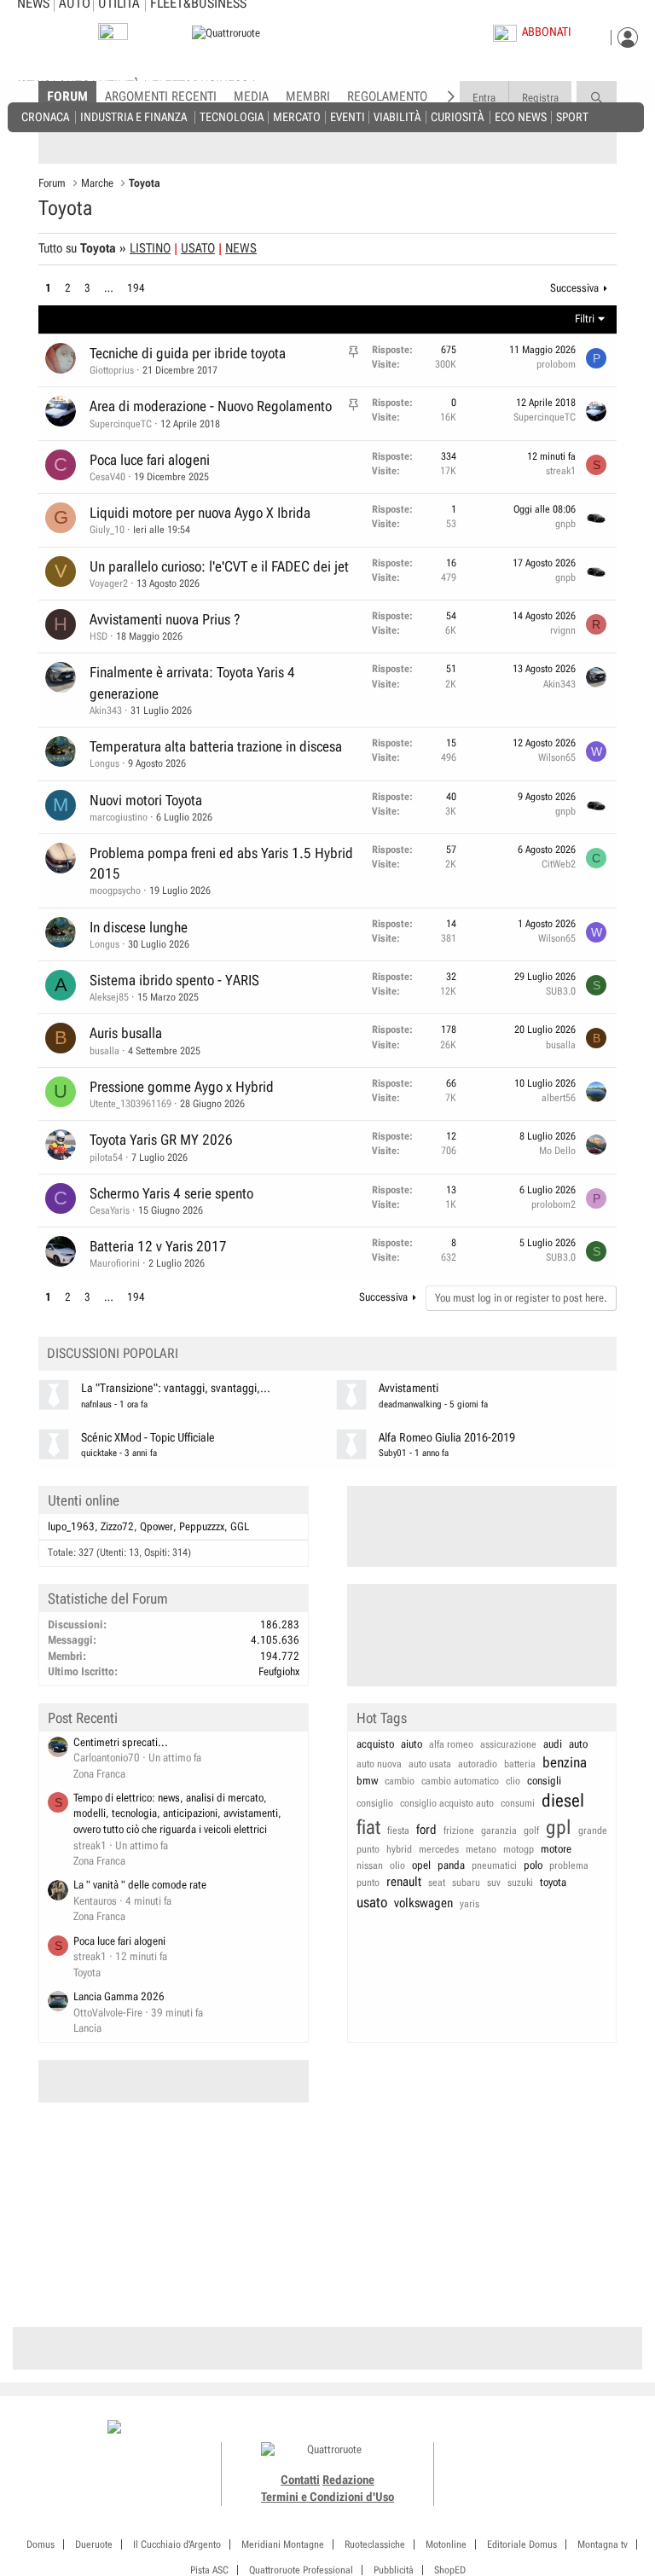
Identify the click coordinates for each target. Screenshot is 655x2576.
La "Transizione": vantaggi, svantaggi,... (176, 1388)
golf (531, 1830)
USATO (198, 248)
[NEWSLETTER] (113, 35)
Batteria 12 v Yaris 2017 (158, 1246)
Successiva (574, 288)
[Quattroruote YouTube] (550, 2428)
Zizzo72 (117, 1526)
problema (569, 1865)
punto (368, 1883)
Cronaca (45, 116)
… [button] (109, 288)
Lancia (87, 2028)
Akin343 (106, 711)
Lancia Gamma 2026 (119, 1996)
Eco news (521, 116)
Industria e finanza (133, 116)
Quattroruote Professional (301, 2570)
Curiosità (457, 116)
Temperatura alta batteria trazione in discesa (216, 746)
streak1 (561, 471)
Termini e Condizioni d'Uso (327, 2497)
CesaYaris (110, 1210)
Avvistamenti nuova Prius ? (165, 619)
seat (437, 1883)
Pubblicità (394, 2570)
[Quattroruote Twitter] (568, 2428)
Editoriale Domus (522, 2544)
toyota (553, 1882)
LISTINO (150, 248)
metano (481, 1849)
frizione (459, 1830)
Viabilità (397, 116)
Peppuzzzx (202, 1526)
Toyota (87, 1973)
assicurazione (508, 1744)
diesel (563, 1801)
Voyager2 (109, 583)
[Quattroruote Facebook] (492, 2428)
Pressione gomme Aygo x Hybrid (182, 1087)
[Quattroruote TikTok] (530, 2428)
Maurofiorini (115, 1263)
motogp (519, 1849)
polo (533, 1865)
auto (578, 1744)
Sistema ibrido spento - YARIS (174, 980)
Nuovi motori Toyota (146, 800)
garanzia (499, 1830)
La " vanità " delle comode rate (140, 1885)
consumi (518, 1803)
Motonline (446, 2544)
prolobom (556, 364)
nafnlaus (96, 1404)
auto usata (430, 1764)
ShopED (450, 2570)
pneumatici (494, 1865)
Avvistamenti (409, 1388)
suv (494, 1883)
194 (136, 288)
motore (556, 1849)
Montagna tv (603, 2544)
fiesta (398, 1830)
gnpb (565, 524)
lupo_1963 (71, 1526)
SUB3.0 (561, 991)
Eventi (348, 116)
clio (513, 1781)
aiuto (412, 1744)
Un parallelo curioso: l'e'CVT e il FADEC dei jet (219, 566)
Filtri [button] (585, 319)
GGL (240, 1526)
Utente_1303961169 (130, 1104)
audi (553, 1744)
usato (372, 1902)
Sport (572, 116)
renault (404, 1882)
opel (421, 1865)
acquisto (375, 1744)
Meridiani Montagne (283, 2544)
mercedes (439, 1849)
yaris (470, 1904)
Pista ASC (209, 2570)
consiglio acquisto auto (447, 1803)
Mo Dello (557, 1151)
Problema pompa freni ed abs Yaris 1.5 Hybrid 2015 (221, 863)
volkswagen (423, 1903)
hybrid (399, 1849)
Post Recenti (83, 1718)
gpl (559, 1828)
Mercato (297, 116)
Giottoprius (112, 370)
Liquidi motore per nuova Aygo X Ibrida (200, 513)
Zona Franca (99, 1774)
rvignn (563, 630)
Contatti (300, 2480)
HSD (99, 636)
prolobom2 (554, 1204)
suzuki (520, 1883)
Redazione (348, 2480)
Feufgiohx (279, 1671)
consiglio (375, 1803)
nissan (370, 1865)
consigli (544, 1781)
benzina (565, 1762)
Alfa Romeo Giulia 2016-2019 (447, 1438)
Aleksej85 (109, 997)
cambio (400, 1781)
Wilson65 (557, 757)
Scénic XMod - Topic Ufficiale (148, 1438)
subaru (466, 1883)
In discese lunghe (139, 927)
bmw (367, 1781)
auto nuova (379, 1764)
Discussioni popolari (113, 1353)
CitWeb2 (559, 864)
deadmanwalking (410, 1404)
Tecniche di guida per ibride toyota (188, 353)
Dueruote (94, 2544)
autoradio (478, 1764)
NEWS (241, 248)
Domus (41, 2544)
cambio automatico (460, 1781)
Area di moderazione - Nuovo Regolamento (211, 406)
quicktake (99, 1453)
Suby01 (393, 1453)
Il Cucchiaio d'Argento (177, 2544)
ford (426, 1830)
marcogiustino (119, 817)
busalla (104, 1051)
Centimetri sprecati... (121, 1742)
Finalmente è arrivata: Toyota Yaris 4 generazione (192, 682)
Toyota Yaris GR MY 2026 (161, 1140)
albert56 (559, 1098)
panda (451, 1865)
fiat (368, 1828)
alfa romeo (451, 1744)
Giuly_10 (107, 530)
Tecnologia (232, 116)
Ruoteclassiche (375, 2544)
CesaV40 (107, 477)
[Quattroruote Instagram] (511, 2428)
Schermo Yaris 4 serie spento (171, 1193)
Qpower (157, 1526)
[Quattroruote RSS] (588, 2428)
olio (397, 1865)
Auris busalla (126, 1033)
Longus (104, 763)
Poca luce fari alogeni (150, 460)
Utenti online (84, 1500)
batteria (520, 1764)
